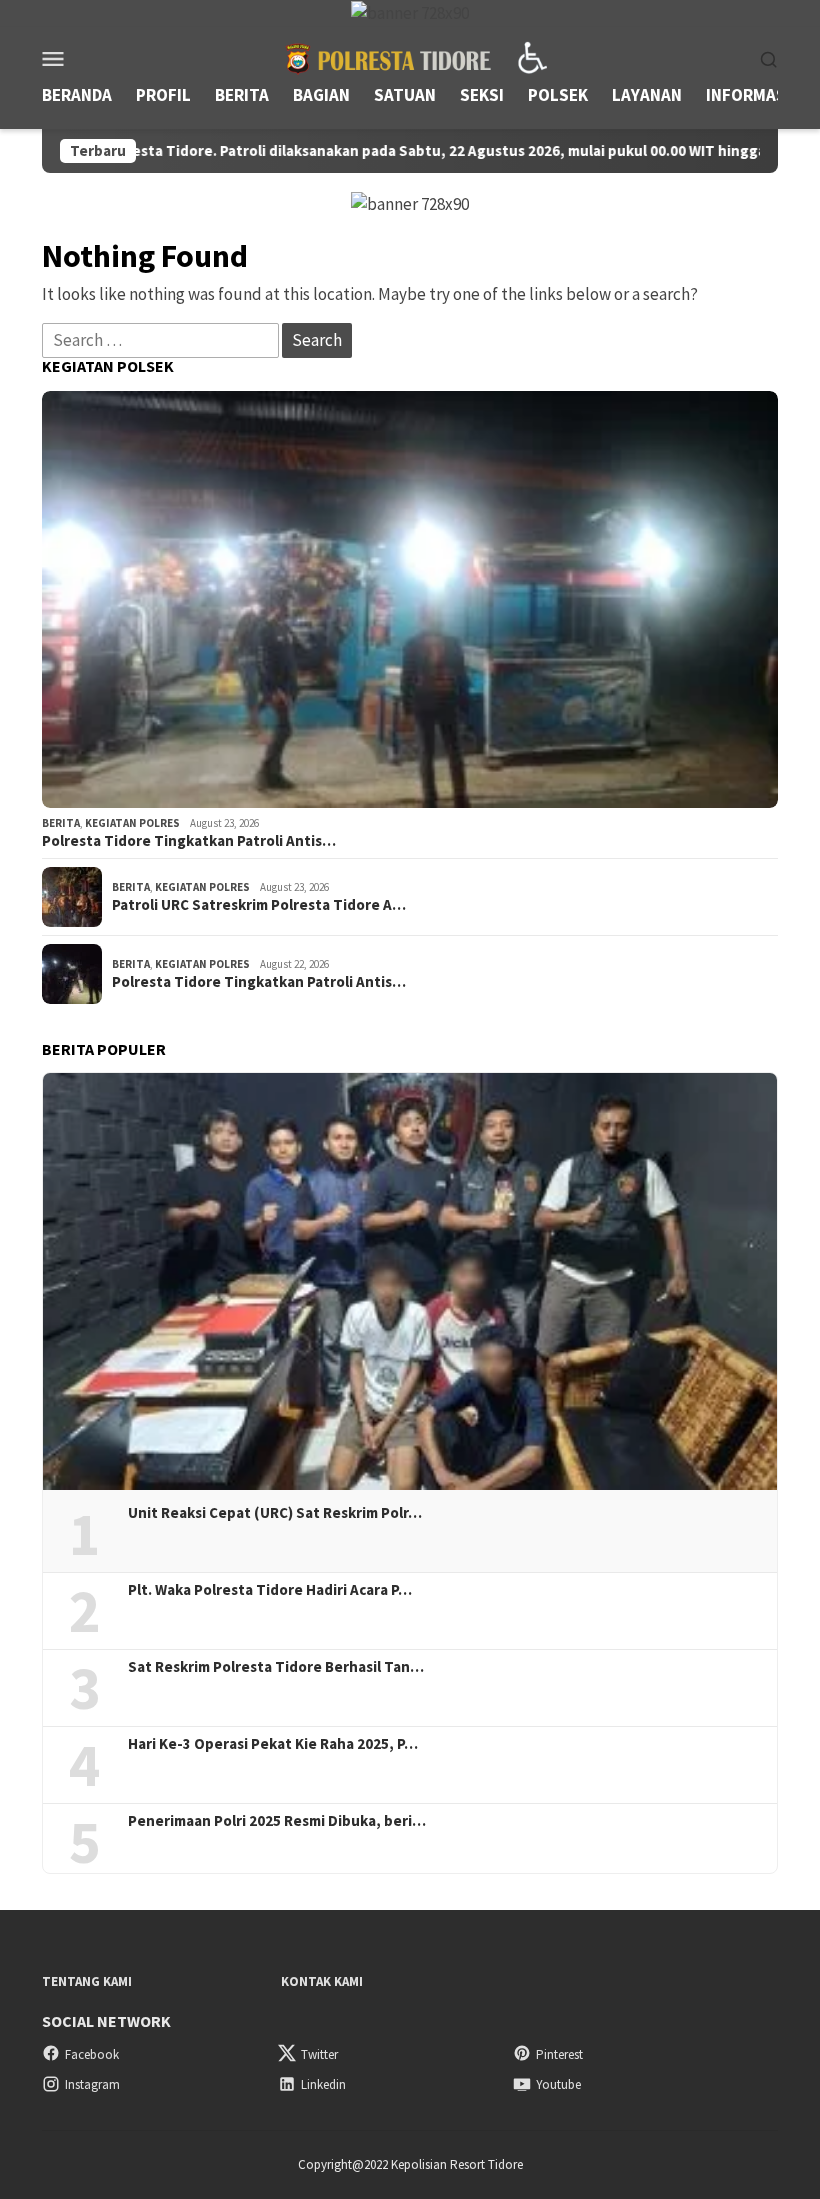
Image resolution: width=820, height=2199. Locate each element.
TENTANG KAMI (87, 1981)
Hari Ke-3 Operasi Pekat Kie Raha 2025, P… (273, 1744)
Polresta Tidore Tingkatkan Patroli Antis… (189, 841)
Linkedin (323, 2084)
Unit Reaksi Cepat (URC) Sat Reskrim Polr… (275, 1513)
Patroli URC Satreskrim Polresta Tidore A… (259, 905)
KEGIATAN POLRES (132, 823)
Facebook (92, 2054)
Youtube (558, 2084)
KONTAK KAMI (322, 1981)
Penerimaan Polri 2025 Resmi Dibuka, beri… (277, 1821)
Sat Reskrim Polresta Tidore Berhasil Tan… (276, 1667)
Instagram (92, 2084)
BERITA (61, 823)
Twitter (319, 2054)
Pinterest (559, 2054)
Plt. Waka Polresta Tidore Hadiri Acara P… (270, 1590)
